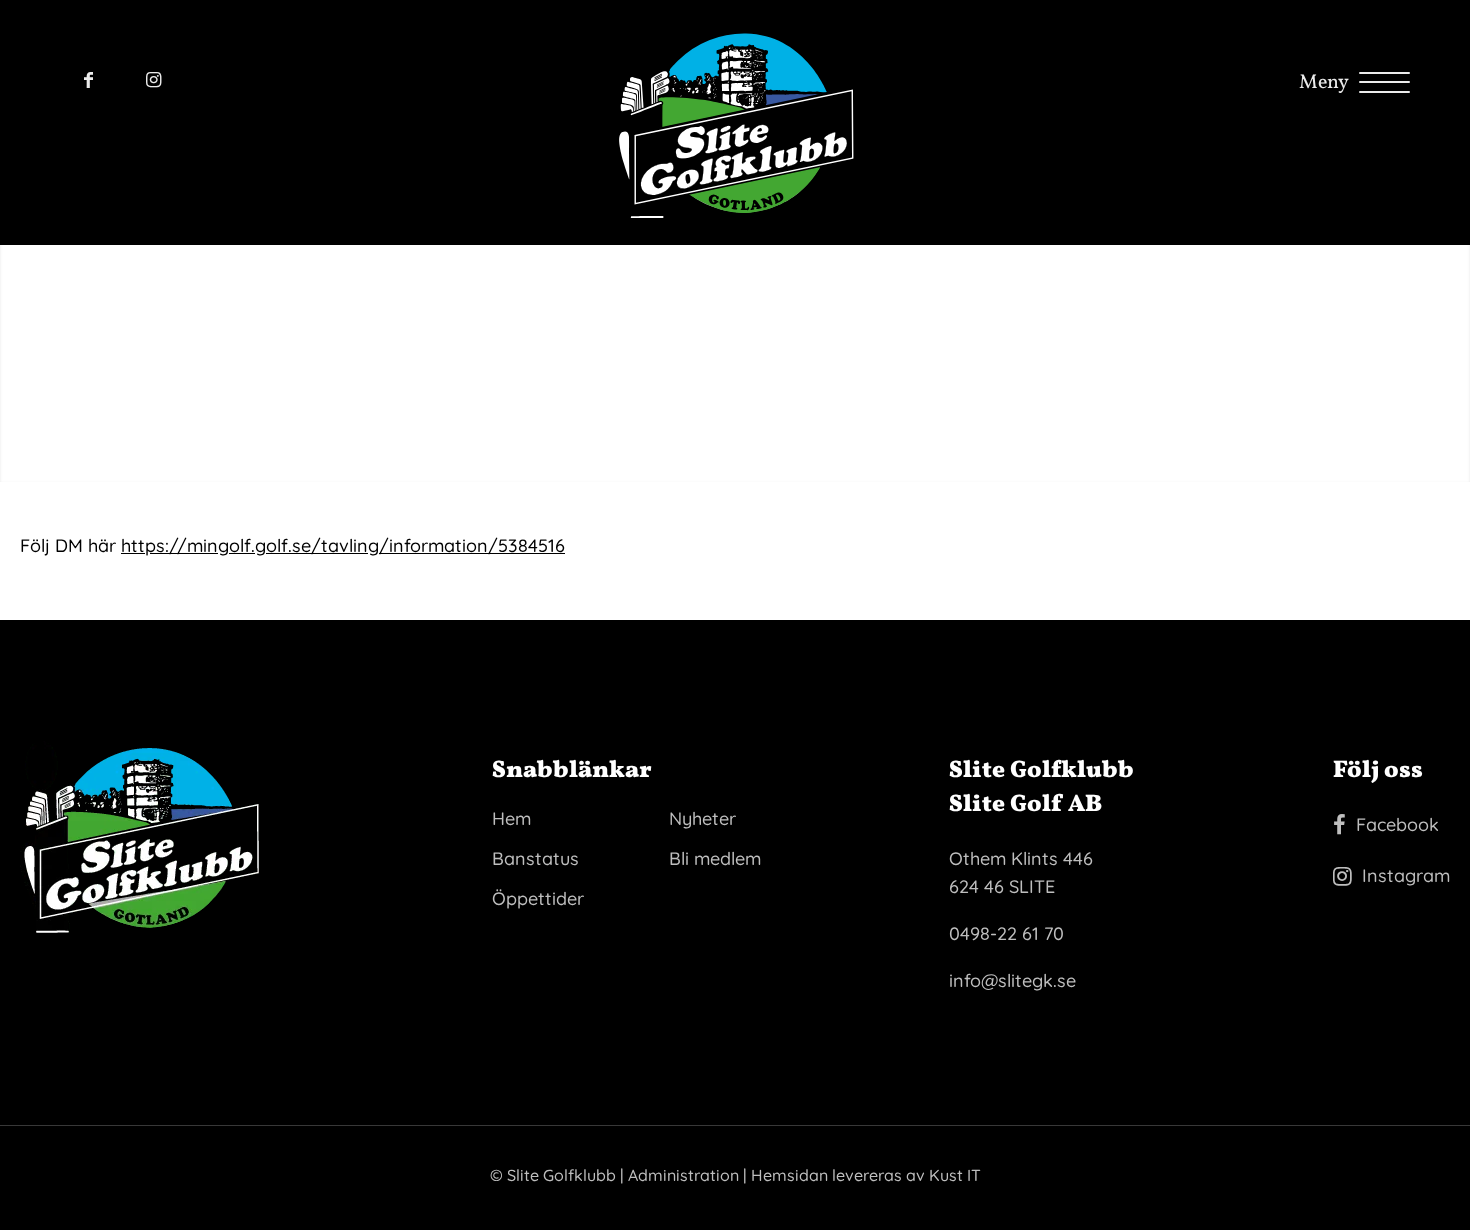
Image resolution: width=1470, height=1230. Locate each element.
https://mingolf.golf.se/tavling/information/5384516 (343, 545)
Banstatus (535, 858)
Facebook (1397, 824)
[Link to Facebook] (88, 79)
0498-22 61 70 (1006, 933)
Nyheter (702, 818)
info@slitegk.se (1012, 980)
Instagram (1406, 875)
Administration (683, 1175)
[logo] (735, 122)
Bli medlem (715, 858)
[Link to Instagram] (153, 79)
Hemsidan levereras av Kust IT (866, 1175)
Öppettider (538, 898)
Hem (511, 818)
